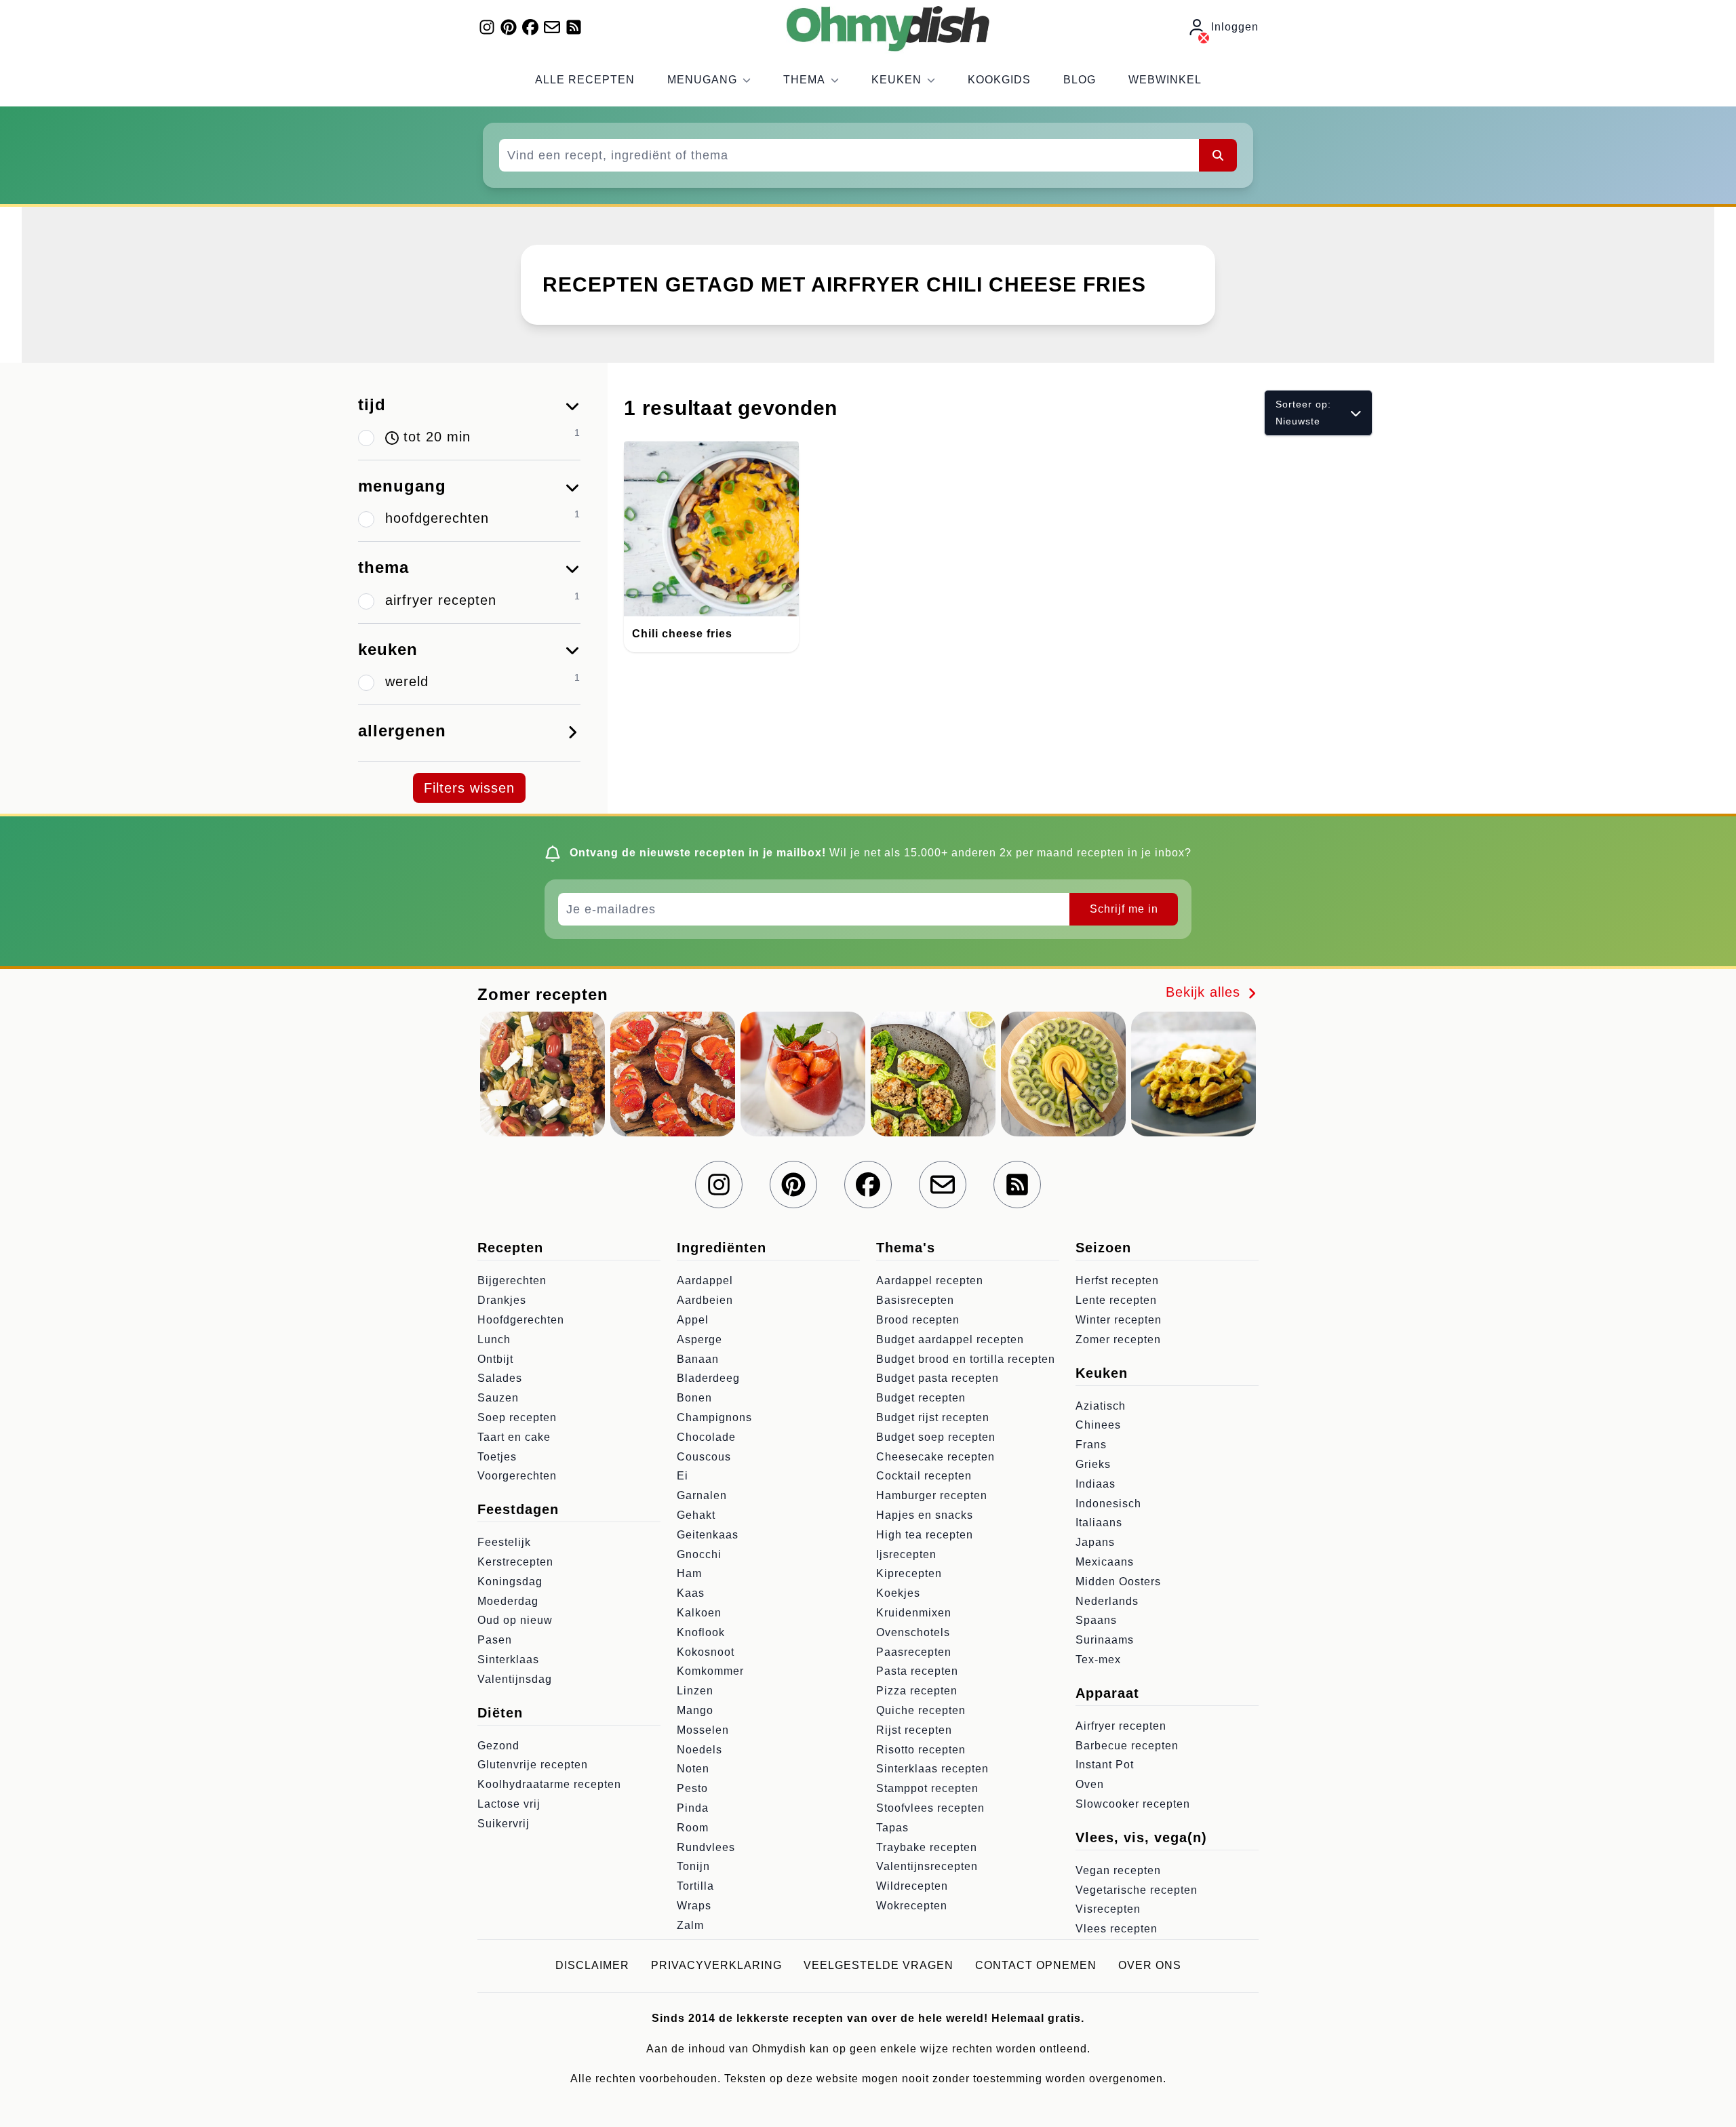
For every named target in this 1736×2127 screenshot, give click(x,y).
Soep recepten (517, 1417)
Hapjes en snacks (925, 1515)
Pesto (692, 1788)
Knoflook (701, 1632)
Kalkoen (699, 1613)
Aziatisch (1101, 1406)
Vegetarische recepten (1137, 1890)
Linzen (695, 1691)
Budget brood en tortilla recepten (966, 1359)
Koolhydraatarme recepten (549, 1784)
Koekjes (898, 1593)
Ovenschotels (913, 1632)
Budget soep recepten (936, 1437)
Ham (689, 1573)
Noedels (699, 1750)
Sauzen (498, 1398)
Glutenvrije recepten (533, 1765)
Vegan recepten (1118, 1870)
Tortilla (695, 1886)
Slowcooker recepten (1133, 1804)
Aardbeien (705, 1300)
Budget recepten (921, 1398)
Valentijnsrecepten (927, 1866)
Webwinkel (1165, 80)
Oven (1090, 1784)
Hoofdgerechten (521, 1320)
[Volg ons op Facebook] (530, 27)
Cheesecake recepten (935, 1457)
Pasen (495, 1640)
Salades (500, 1378)
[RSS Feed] (574, 27)
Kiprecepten (909, 1573)
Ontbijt (495, 1359)
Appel (693, 1320)
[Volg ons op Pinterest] (509, 27)
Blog (1080, 80)
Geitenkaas (708, 1535)
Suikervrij (504, 1824)
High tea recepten (925, 1535)
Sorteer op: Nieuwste (1303, 413)
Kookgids (999, 80)
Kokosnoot (706, 1652)
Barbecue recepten (1127, 1746)
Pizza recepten (917, 1691)
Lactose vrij (509, 1804)
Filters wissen (469, 788)
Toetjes (497, 1457)
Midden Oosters (1118, 1582)
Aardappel (705, 1280)
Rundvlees (706, 1847)
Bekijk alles (1205, 992)
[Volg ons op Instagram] (487, 27)
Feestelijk (504, 1542)
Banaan (698, 1359)
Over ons (1150, 1965)
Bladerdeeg (708, 1378)
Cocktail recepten (924, 1476)
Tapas (892, 1828)
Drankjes (502, 1300)
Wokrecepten (912, 1906)
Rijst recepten (914, 1730)
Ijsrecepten (906, 1554)
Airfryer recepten (1121, 1726)
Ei (683, 1476)
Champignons (714, 1417)
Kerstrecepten (515, 1562)
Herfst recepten (1117, 1280)
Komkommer (710, 1671)
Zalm (690, 1925)
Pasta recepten (917, 1671)
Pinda (693, 1808)
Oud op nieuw (515, 1620)
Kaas (691, 1593)
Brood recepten (918, 1320)
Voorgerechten (517, 1476)
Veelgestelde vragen (879, 1965)
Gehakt (696, 1515)
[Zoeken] (1218, 155)
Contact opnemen (1036, 1965)
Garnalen (702, 1495)
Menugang (702, 80)
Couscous (704, 1457)
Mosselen (703, 1730)
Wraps (694, 1906)
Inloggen (1235, 27)
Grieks (1093, 1464)
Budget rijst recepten (933, 1417)
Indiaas (1096, 1484)
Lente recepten (1116, 1300)
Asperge (699, 1339)
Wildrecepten (912, 1886)
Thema (804, 80)
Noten (693, 1769)
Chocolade (706, 1437)
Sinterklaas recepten (932, 1769)
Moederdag (508, 1601)
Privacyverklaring (716, 1965)
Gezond (498, 1746)
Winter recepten (1119, 1320)
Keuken (896, 80)
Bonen (694, 1398)
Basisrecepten (915, 1300)
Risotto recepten (921, 1750)
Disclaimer (592, 1965)
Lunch (494, 1339)
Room (693, 1828)
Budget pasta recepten (938, 1378)
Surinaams (1105, 1640)
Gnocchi (699, 1554)
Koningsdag (510, 1582)
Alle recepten (585, 80)
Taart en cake (514, 1437)
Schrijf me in (1124, 909)
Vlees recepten (1117, 1929)
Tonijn (693, 1866)
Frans (1091, 1445)
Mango (695, 1710)
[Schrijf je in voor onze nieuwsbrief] (552, 27)
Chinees (1098, 1425)
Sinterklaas (508, 1659)
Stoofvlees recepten (930, 1808)
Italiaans (1099, 1523)
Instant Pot (1105, 1765)
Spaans (1096, 1620)
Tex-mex (1098, 1659)
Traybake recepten (927, 1847)
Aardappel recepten (930, 1280)
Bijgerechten (512, 1280)
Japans (1095, 1542)
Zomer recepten (1118, 1339)
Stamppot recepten (927, 1788)
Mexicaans (1105, 1562)
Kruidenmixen (914, 1613)
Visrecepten (1108, 1909)
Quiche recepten (921, 1710)
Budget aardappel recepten (950, 1339)
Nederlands (1107, 1601)
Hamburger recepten (932, 1495)
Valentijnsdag (515, 1679)
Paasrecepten (914, 1652)
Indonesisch (1108, 1504)
